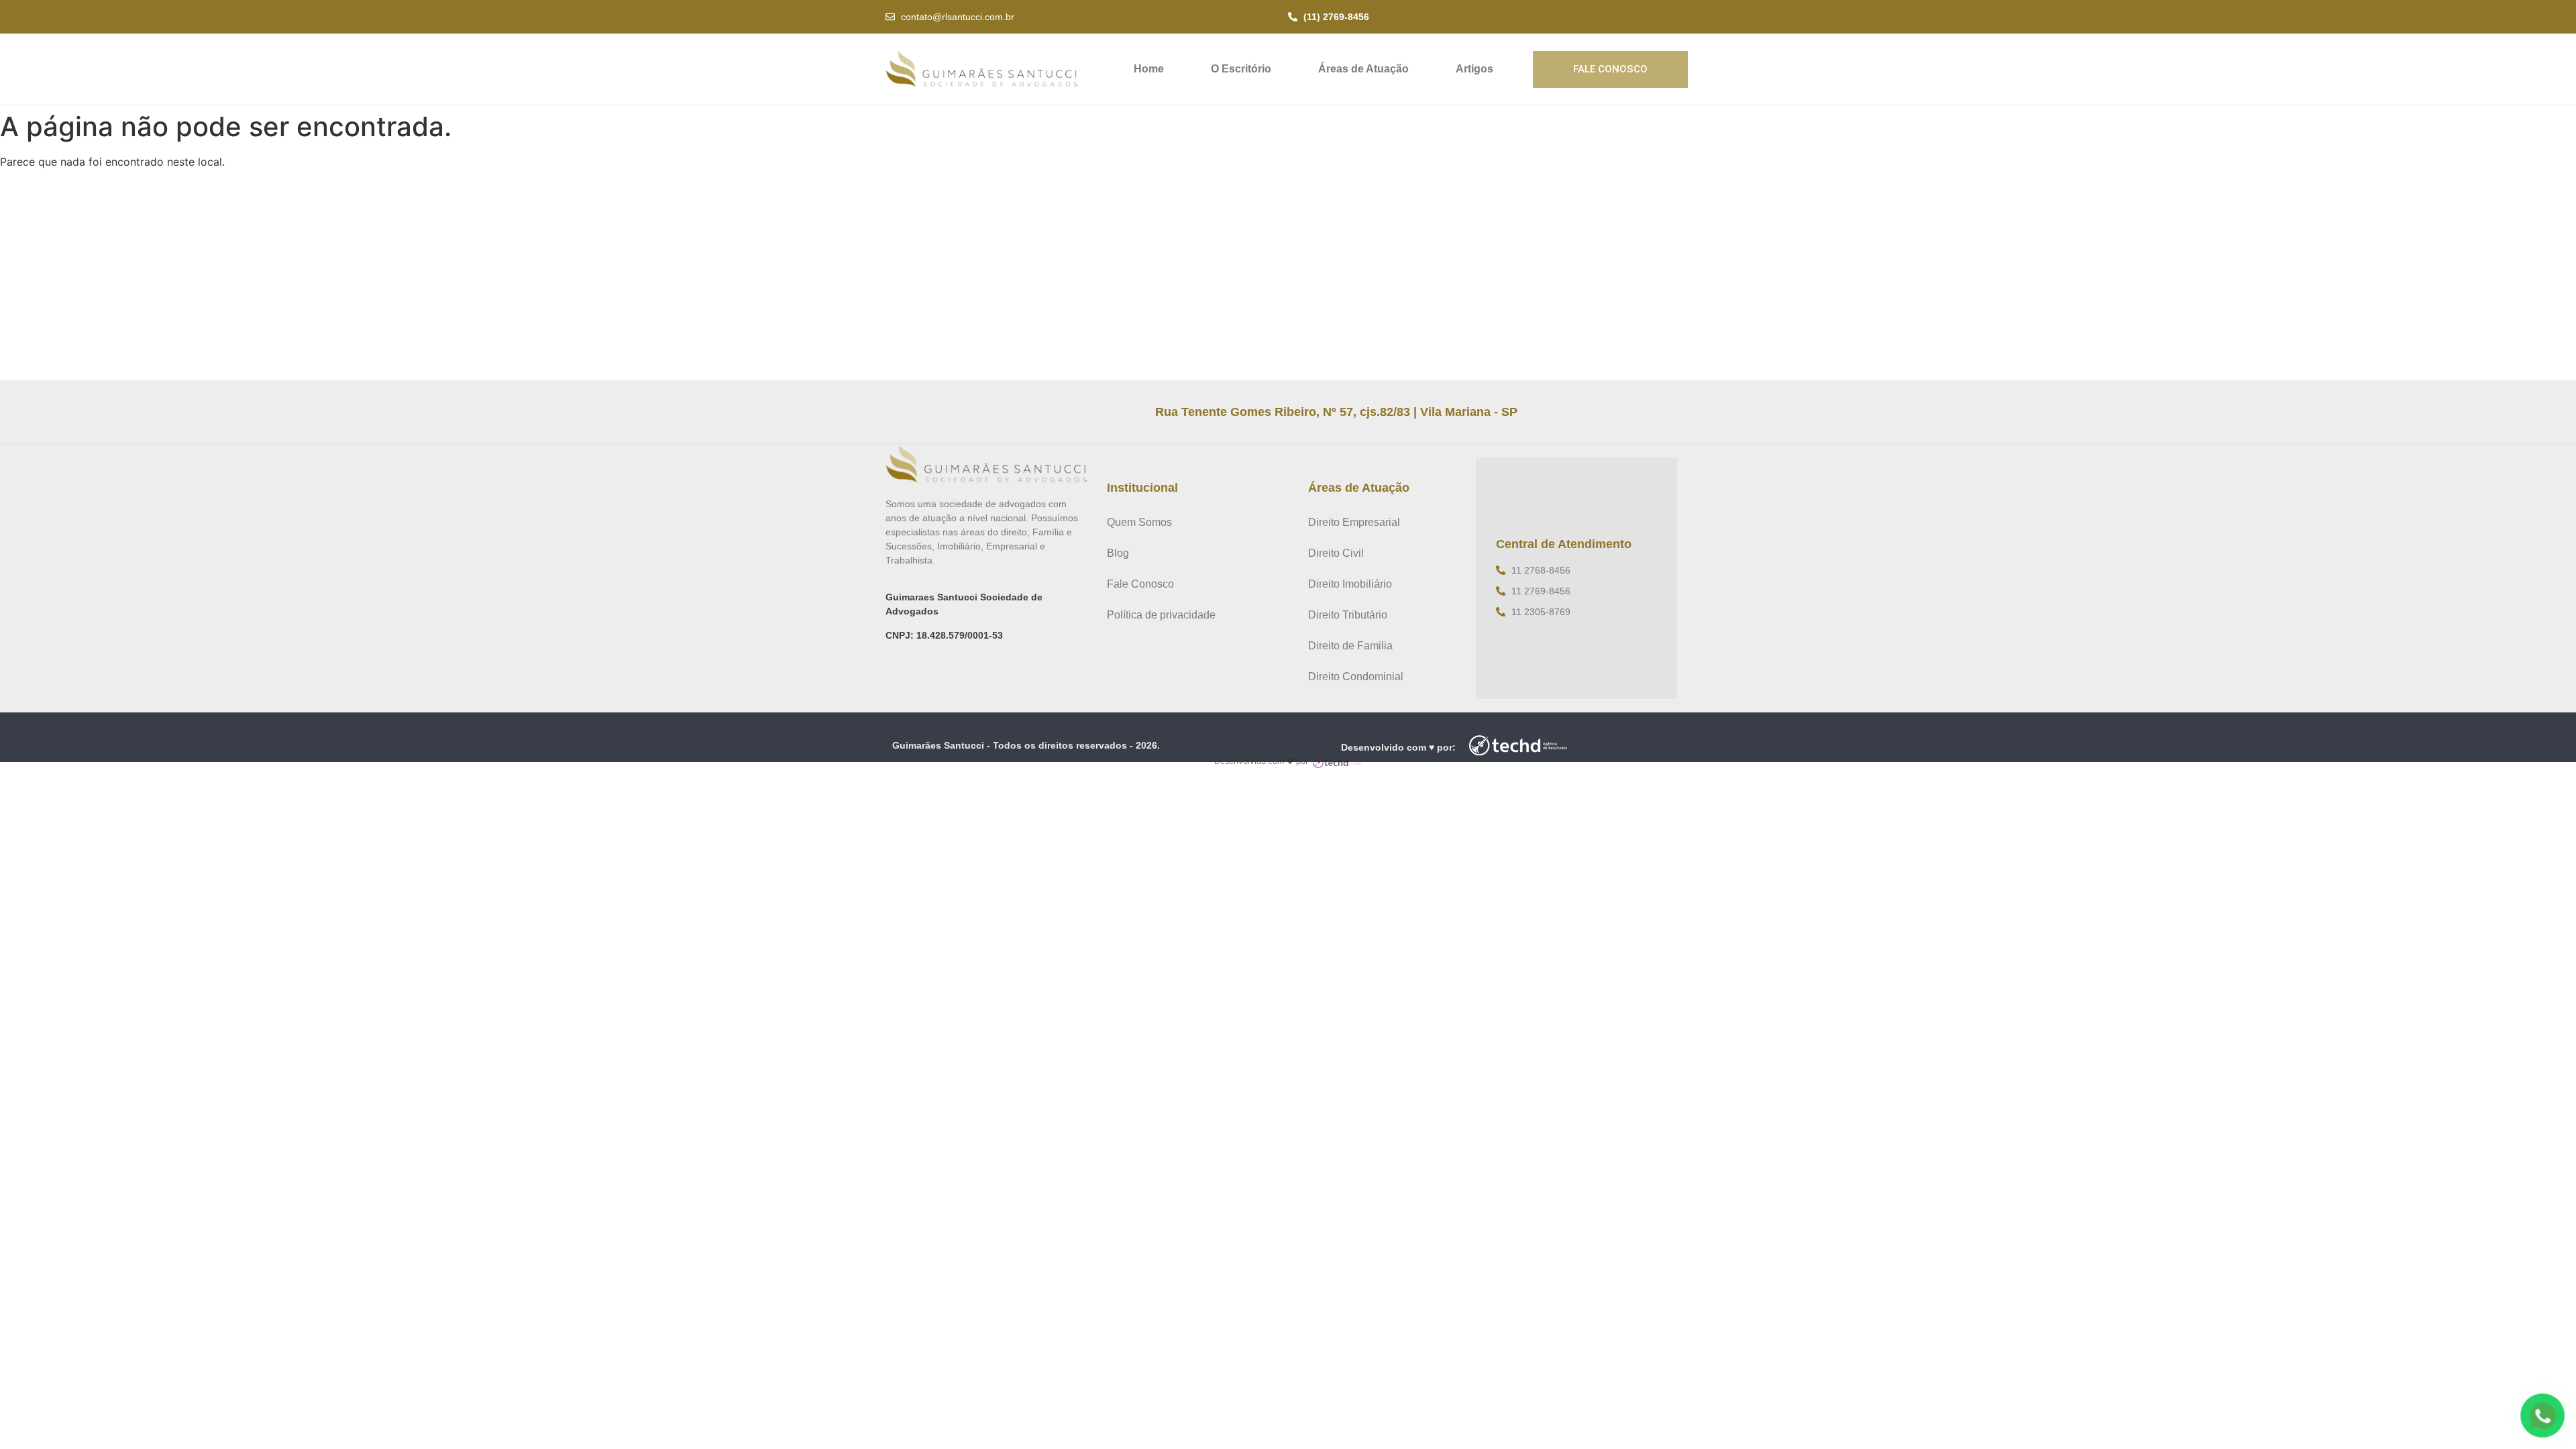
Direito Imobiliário (1350, 584)
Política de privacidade (1161, 615)
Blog (1118, 553)
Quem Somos (1139, 522)
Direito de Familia (1350, 646)
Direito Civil (1336, 553)
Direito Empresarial (1354, 522)
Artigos (1474, 69)
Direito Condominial (1356, 677)
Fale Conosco (1140, 584)
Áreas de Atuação (1363, 69)
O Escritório (1241, 69)
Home (1149, 69)
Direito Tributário (1348, 615)
